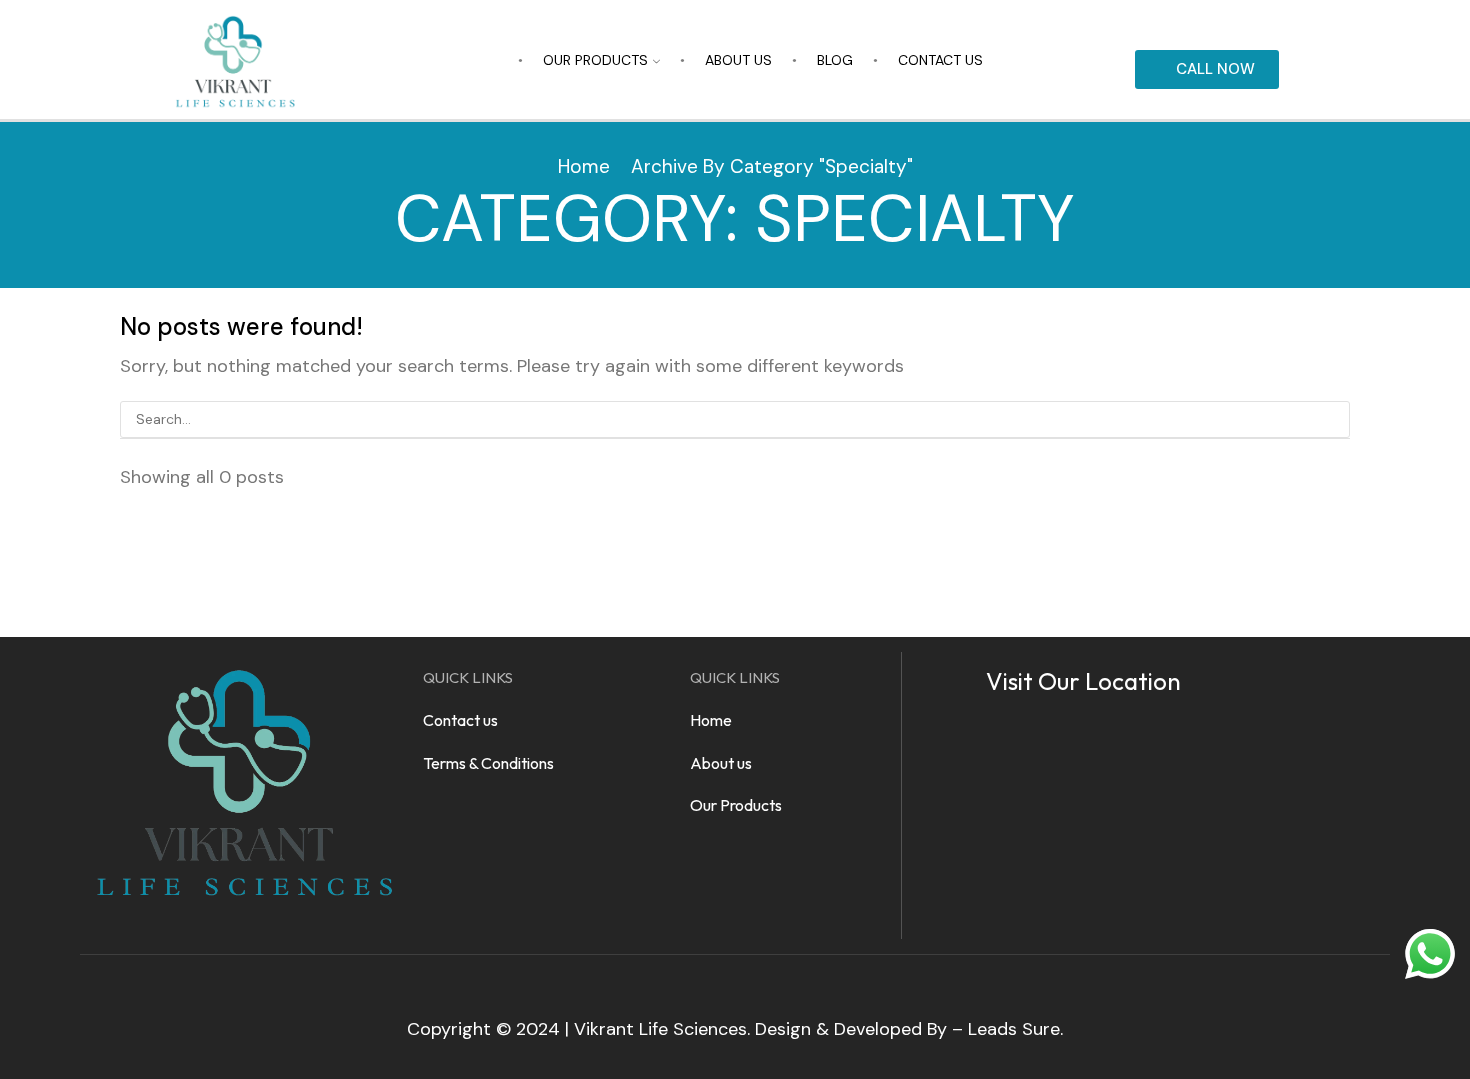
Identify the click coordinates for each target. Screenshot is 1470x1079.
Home (584, 166)
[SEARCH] (1331, 419)
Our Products (595, 60)
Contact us (940, 60)
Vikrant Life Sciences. (662, 1029)
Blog (835, 60)
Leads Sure (1014, 1029)
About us (738, 60)
